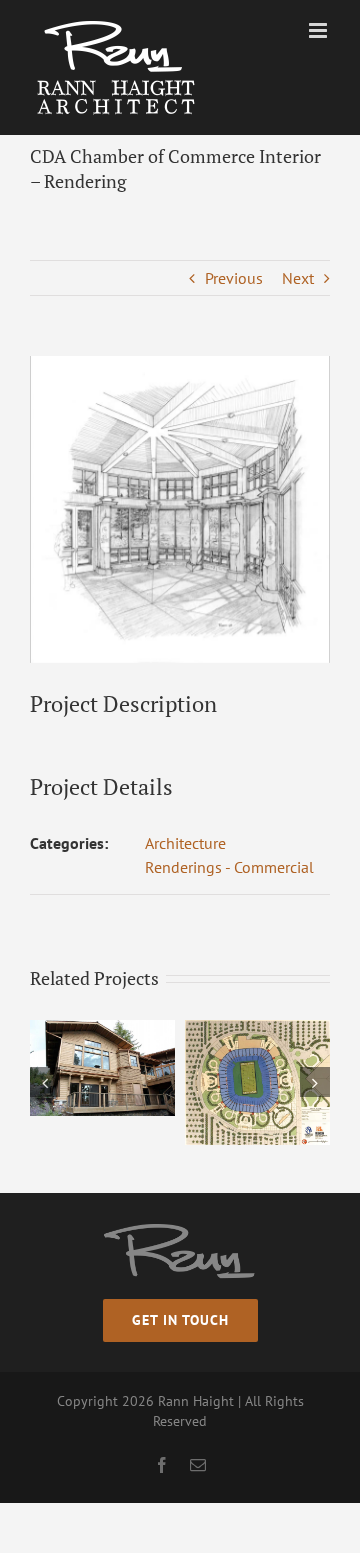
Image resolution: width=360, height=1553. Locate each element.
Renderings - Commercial (229, 867)
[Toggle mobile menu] (319, 30)
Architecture (185, 843)
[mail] (198, 1465)
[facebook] (162, 1465)
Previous (234, 278)
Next (298, 278)
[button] (45, 1082)
